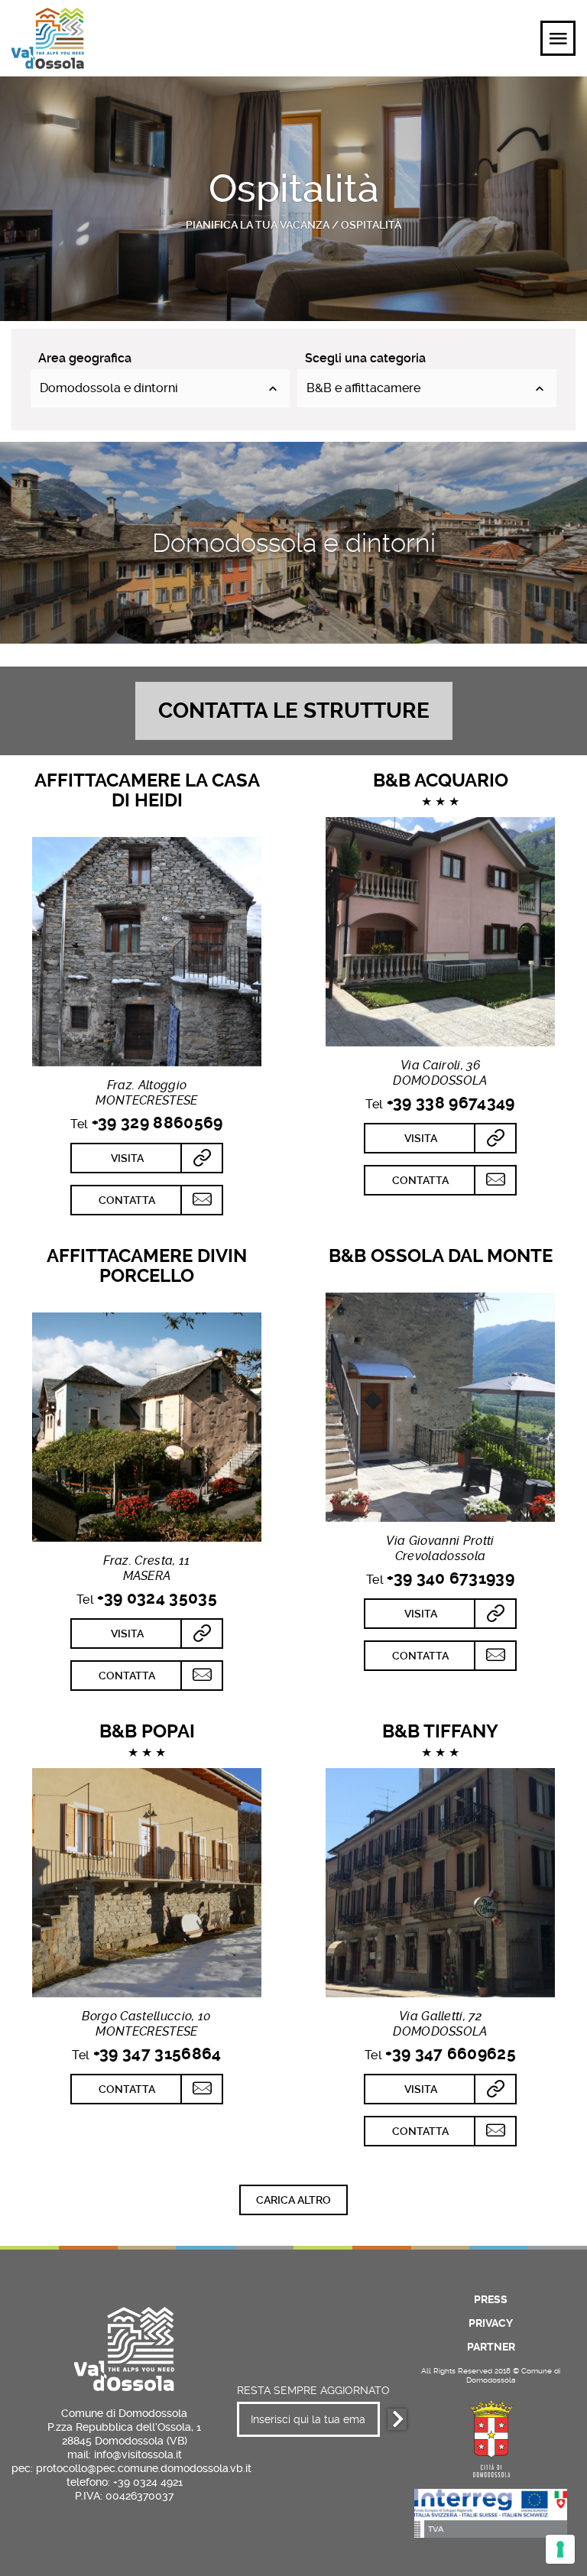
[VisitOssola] (48, 38)
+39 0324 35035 (157, 1598)
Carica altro (293, 2200)
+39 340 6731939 (451, 1578)
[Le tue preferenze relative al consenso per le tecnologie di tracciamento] (560, 2549)
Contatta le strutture (294, 711)
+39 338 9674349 (451, 1103)
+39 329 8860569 (157, 1123)
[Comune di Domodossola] (491, 2436)
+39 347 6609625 (451, 2054)
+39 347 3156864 (157, 2054)
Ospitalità (371, 225)
